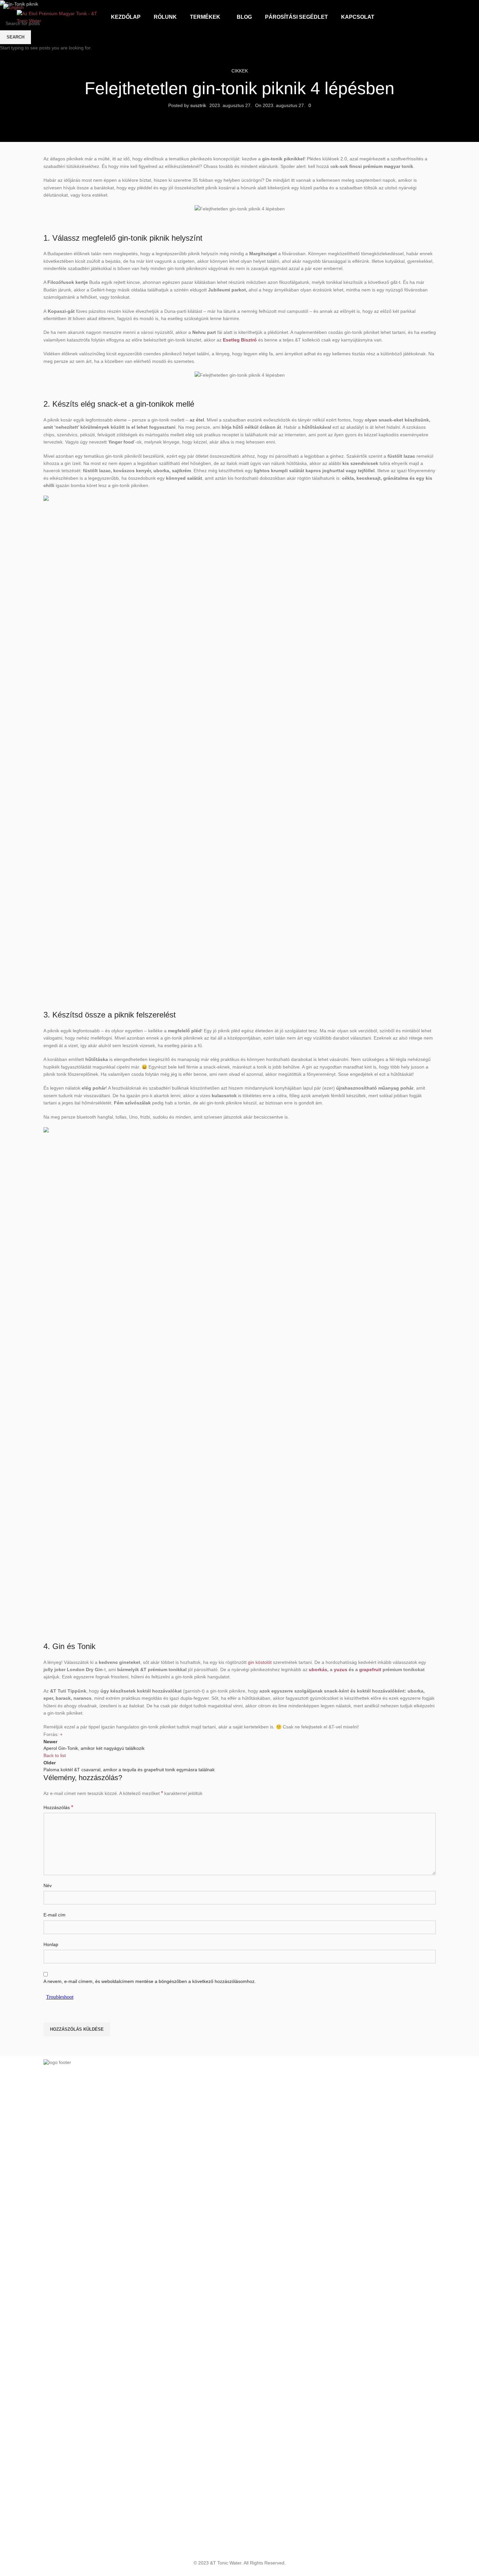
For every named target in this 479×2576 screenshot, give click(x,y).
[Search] (460, 17)
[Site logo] (58, 17)
